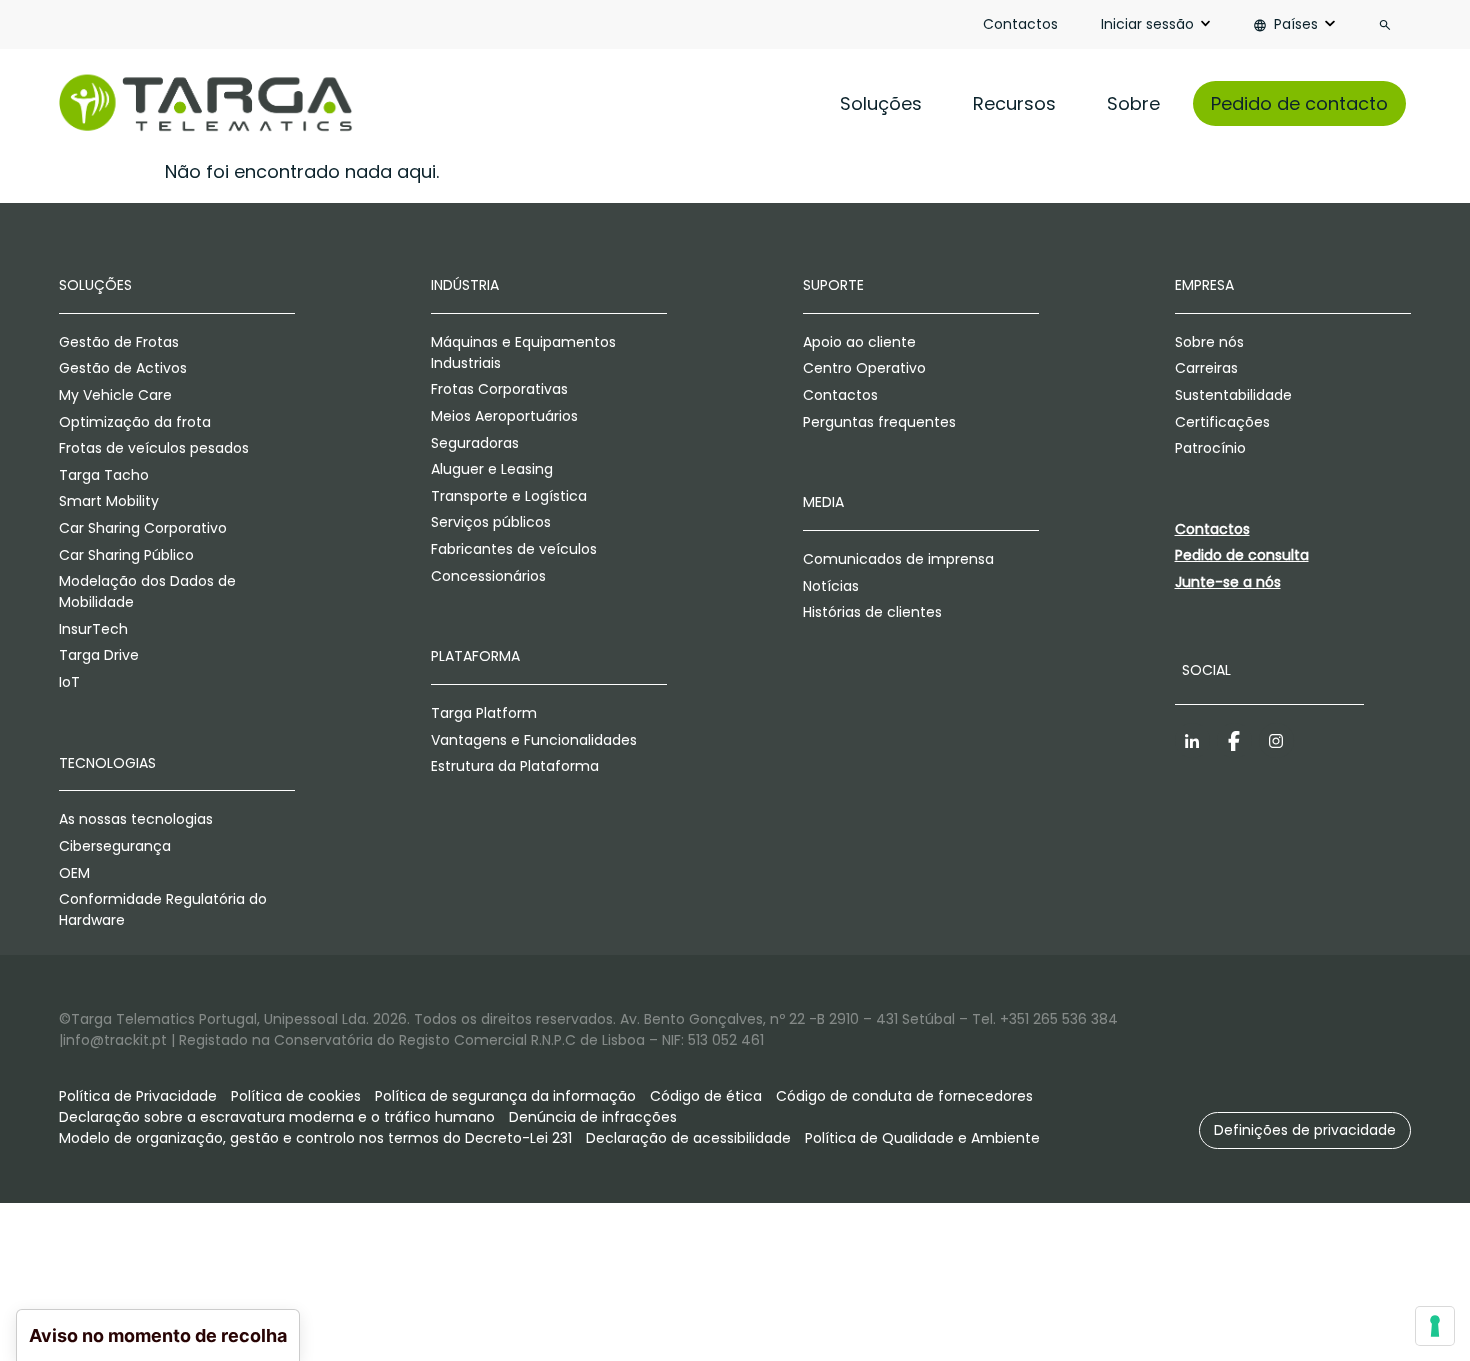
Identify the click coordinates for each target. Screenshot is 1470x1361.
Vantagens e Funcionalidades (534, 740)
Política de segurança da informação (505, 1096)
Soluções (881, 103)
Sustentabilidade (1233, 395)
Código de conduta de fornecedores (904, 1096)
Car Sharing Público (126, 555)
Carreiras (1206, 368)
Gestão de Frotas (119, 342)
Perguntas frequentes (879, 422)
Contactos (1020, 24)
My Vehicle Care (115, 395)
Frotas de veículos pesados (154, 448)
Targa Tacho (104, 475)
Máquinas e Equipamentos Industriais (523, 352)
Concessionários (488, 576)
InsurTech (93, 629)
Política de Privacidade (138, 1096)
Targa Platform (484, 713)
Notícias (831, 586)
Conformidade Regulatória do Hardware (163, 909)
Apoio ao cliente (859, 342)
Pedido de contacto (1299, 103)
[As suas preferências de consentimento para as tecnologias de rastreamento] (1435, 1326)
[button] (1305, 1130)
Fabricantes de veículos (514, 549)
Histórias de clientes (872, 612)
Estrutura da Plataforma (515, 766)
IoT (69, 682)
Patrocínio (1210, 448)
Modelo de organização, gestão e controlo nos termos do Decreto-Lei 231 (315, 1138)
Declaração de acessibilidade (688, 1138)
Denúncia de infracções (593, 1117)
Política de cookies (296, 1096)
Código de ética (706, 1096)
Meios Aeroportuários (504, 416)
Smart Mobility (109, 501)
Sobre (1133, 103)
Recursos (1014, 103)
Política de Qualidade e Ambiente (922, 1138)
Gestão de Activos (123, 368)
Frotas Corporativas (499, 389)
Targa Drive (99, 655)
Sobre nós (1209, 342)
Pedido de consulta (1242, 555)
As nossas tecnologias (136, 819)
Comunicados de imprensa (898, 559)
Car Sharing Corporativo (143, 528)
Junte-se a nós (1228, 582)
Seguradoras (475, 443)
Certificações (1222, 422)
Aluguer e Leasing (492, 469)
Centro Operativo (864, 368)
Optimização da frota (135, 422)
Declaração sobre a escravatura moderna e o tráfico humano (277, 1117)
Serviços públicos (491, 522)
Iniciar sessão (1147, 24)
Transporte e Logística (509, 496)
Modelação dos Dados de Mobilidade (147, 591)
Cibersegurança (115, 846)
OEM (74, 873)
